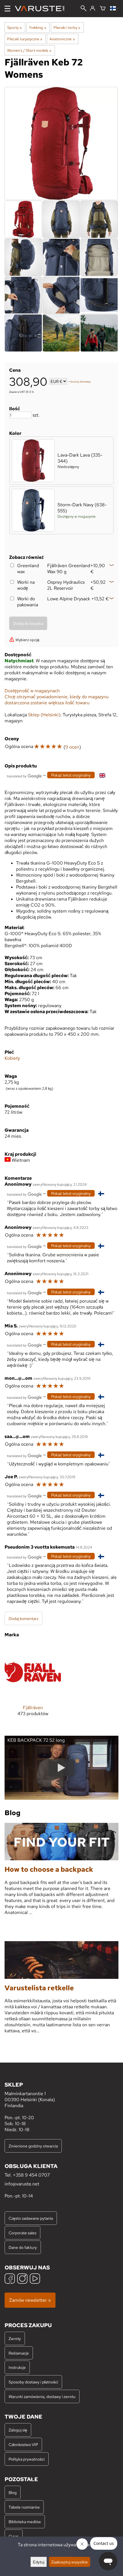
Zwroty (15, 2338)
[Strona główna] (42, 9)
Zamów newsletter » (30, 2300)
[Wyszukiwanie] (84, 9)
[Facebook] (10, 2279)
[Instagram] (22, 2279)
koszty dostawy (81, 382)
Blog (13, 2492)
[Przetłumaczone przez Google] (24, 776)
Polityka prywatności (27, 2459)
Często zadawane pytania (31, 2218)
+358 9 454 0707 (31, 2175)
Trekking (37, 27)
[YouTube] (35, 2279)
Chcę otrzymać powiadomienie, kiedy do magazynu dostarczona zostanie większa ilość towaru (57, 700)
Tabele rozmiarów (24, 2507)
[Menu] (7, 9)
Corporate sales (22, 2233)
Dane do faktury (23, 2247)
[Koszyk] (103, 9)
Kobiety (12, 1058)
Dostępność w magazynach (32, 691)
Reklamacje (19, 2353)
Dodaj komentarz (23, 1618)
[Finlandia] (114, 9)
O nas (14, 2536)
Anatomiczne (62, 39)
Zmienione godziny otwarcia (33, 2146)
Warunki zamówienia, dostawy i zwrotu (42, 2396)
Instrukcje (17, 2367)
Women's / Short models (29, 50)
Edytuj (39, 2562)
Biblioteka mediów (25, 2522)
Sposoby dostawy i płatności (33, 2382)
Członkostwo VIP (23, 2444)
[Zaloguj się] (93, 9)
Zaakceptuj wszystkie (70, 2562)
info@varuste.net (22, 2184)
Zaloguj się (18, 2430)
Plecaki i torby (67, 27)
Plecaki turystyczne (25, 39)
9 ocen (72, 747)
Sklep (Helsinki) (44, 715)
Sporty (14, 27)
